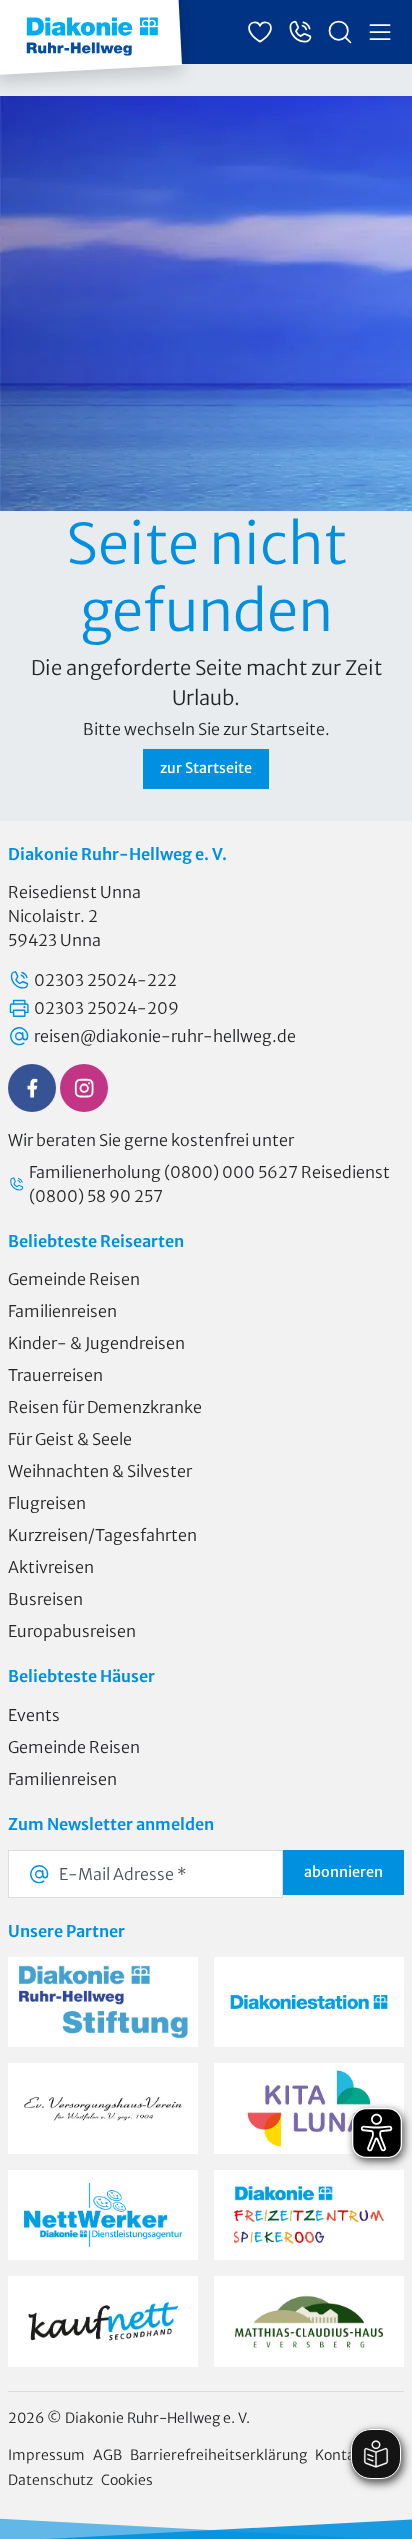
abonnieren (343, 1872)
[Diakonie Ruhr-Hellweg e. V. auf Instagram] (84, 1088)
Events (34, 1715)
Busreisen (45, 1599)
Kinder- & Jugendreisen (96, 1343)
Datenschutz (50, 2480)
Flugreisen (47, 1503)
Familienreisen (62, 1311)
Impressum (46, 2455)
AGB (107, 2455)
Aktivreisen (51, 1567)
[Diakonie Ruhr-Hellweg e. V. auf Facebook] (32, 1088)
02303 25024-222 (105, 980)
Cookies (127, 2480)
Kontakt (342, 2455)
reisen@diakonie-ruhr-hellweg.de (165, 1036)
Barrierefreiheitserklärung (218, 2455)
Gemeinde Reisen (74, 1279)
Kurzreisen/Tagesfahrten (102, 1535)
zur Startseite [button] (206, 768)
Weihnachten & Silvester (100, 1471)
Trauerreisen (55, 1375)
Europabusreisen (72, 1631)
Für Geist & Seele (70, 1439)
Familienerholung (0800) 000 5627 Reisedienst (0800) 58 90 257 (209, 1184)
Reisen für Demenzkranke (105, 1407)
